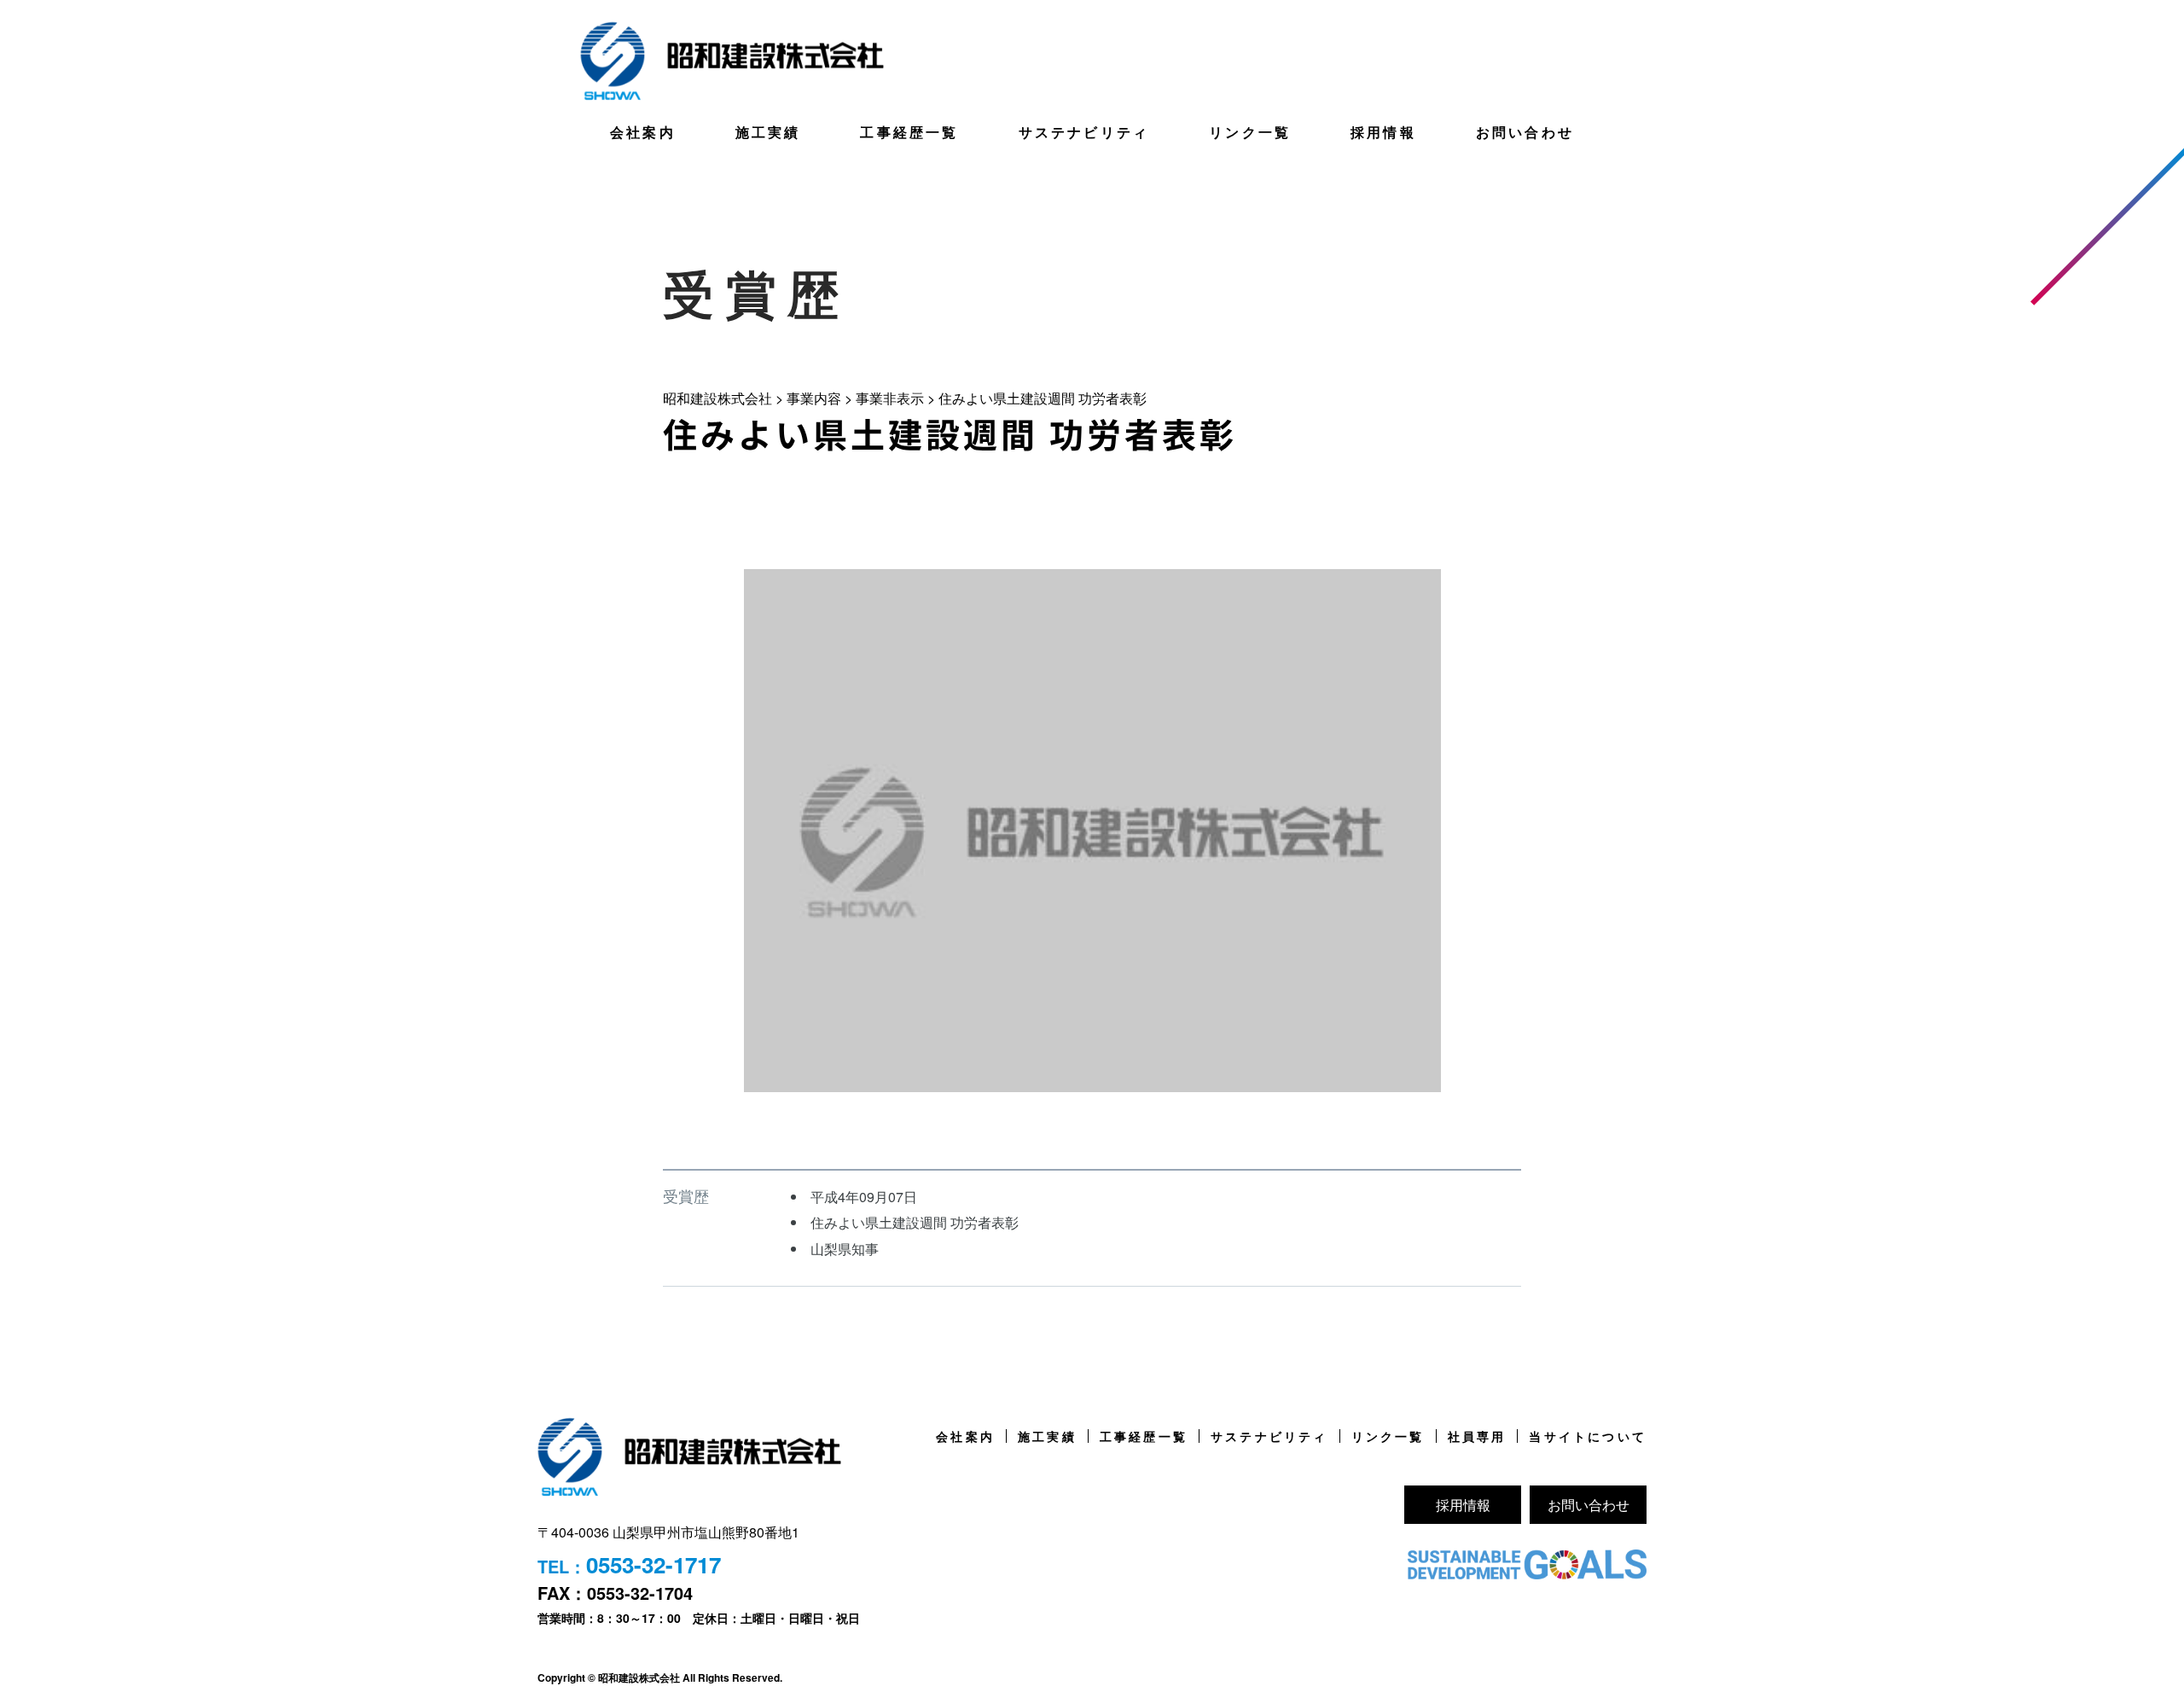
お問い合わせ (1525, 132)
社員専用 (1477, 1436)
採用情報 (1383, 132)
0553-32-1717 (653, 1564)
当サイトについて (1588, 1436)
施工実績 (768, 132)
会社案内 (643, 132)
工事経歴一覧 (909, 132)
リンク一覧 (1250, 132)
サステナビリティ (1084, 132)
